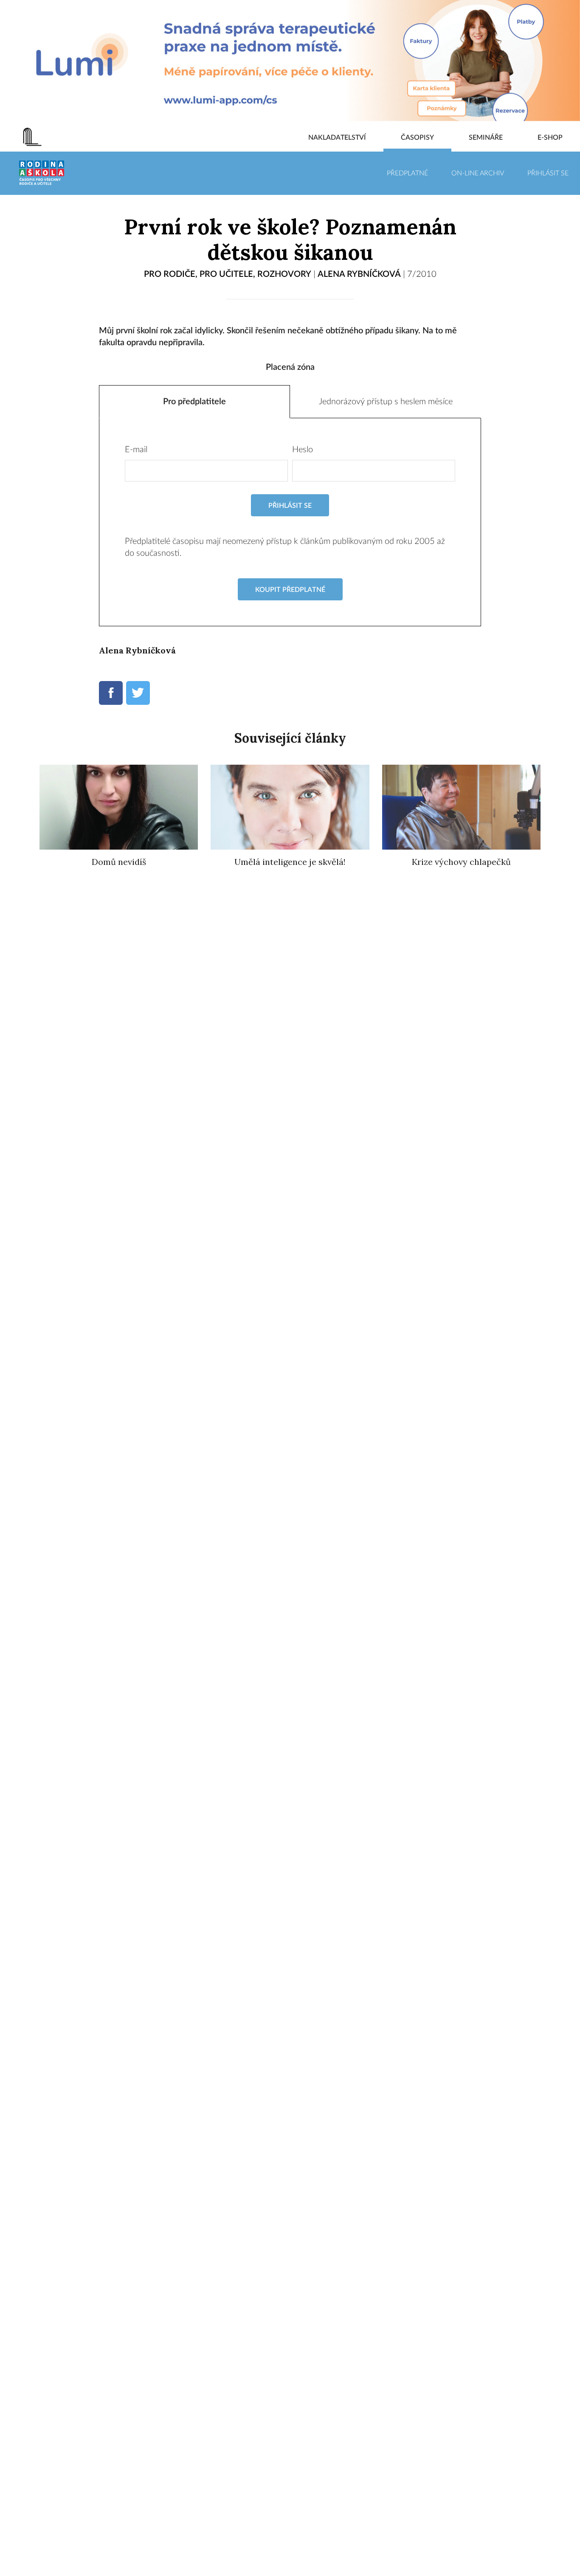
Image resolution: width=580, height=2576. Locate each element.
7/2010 (422, 274)
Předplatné (407, 173)
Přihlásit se (548, 173)
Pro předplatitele (194, 402)
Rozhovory (284, 274)
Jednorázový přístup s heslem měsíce (386, 402)
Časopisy (417, 138)
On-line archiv (478, 173)
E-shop (550, 138)
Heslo (303, 450)
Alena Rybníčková (359, 274)
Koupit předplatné (290, 590)
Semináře (486, 138)
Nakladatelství (337, 138)
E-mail (136, 450)
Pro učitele (226, 274)
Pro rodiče (170, 274)
